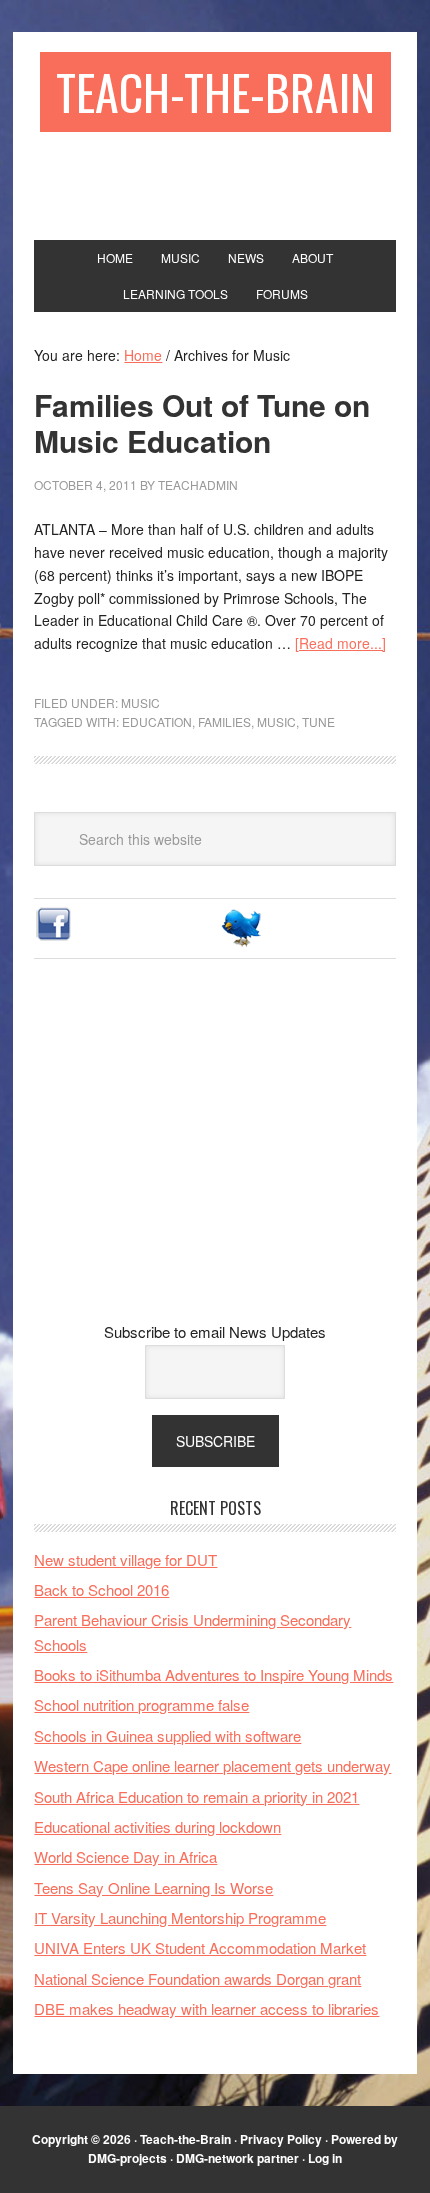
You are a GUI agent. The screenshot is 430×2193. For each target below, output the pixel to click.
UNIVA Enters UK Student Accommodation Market (200, 1947)
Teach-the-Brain (215, 91)
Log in (325, 2158)
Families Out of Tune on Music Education (202, 422)
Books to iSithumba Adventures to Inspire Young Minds (213, 1674)
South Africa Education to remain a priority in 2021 (196, 1796)
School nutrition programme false (141, 1704)
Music (140, 702)
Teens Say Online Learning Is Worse (153, 1887)
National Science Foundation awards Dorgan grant (197, 1978)
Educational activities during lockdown (157, 1826)
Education (157, 721)
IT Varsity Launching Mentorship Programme (180, 1917)
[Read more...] (340, 643)
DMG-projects (127, 2158)
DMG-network (215, 2158)
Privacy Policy (281, 2139)
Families (224, 721)
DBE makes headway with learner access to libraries (206, 2008)
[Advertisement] (215, 1156)
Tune (318, 721)
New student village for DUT (125, 1559)
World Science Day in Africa (125, 1856)
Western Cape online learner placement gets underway (212, 1765)
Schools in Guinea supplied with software (167, 1735)
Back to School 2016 (101, 1589)
